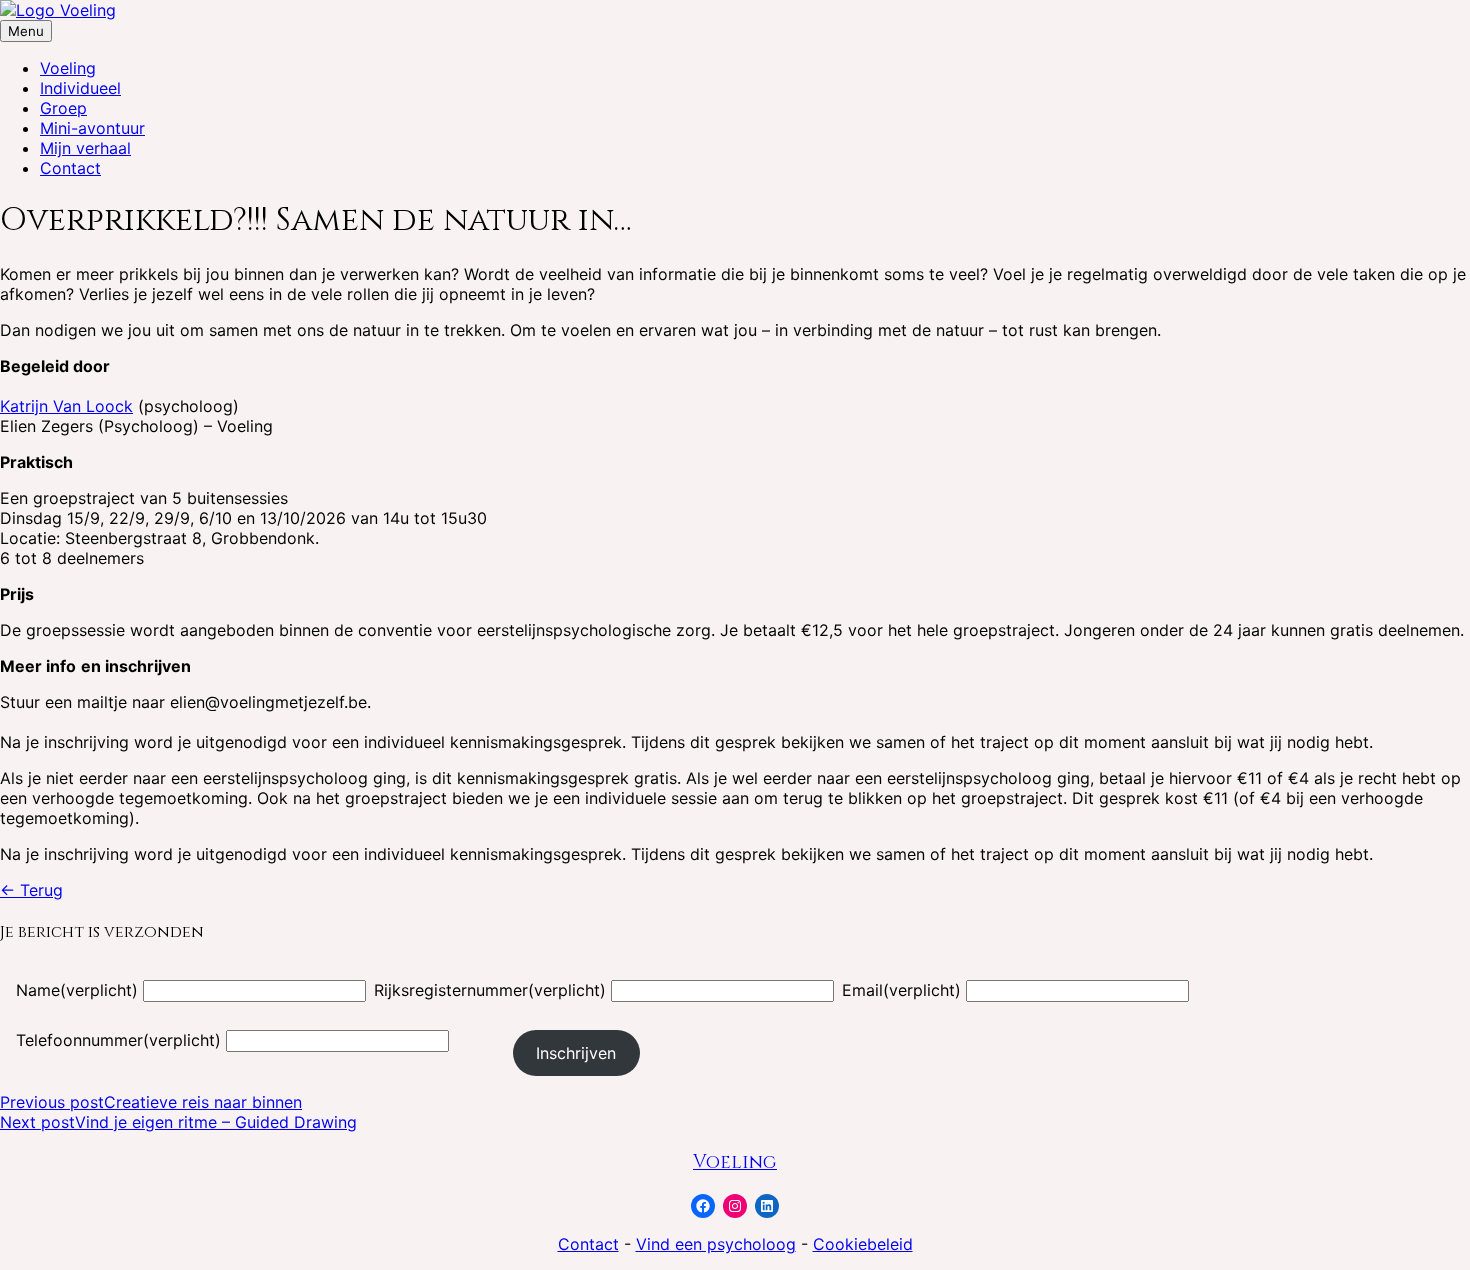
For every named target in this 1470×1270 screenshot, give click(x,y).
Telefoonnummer (118, 1040)
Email (901, 990)
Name (77, 990)
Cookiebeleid (863, 1244)
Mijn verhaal (85, 148)
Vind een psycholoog (716, 1244)
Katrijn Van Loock (66, 406)
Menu (26, 31)
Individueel (80, 88)
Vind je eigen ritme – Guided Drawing (178, 1122)
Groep (63, 108)
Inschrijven (576, 1053)
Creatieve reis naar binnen (151, 1102)
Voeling (68, 68)
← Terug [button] (31, 890)
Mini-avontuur (92, 128)
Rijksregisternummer (490, 990)
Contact (70, 168)
